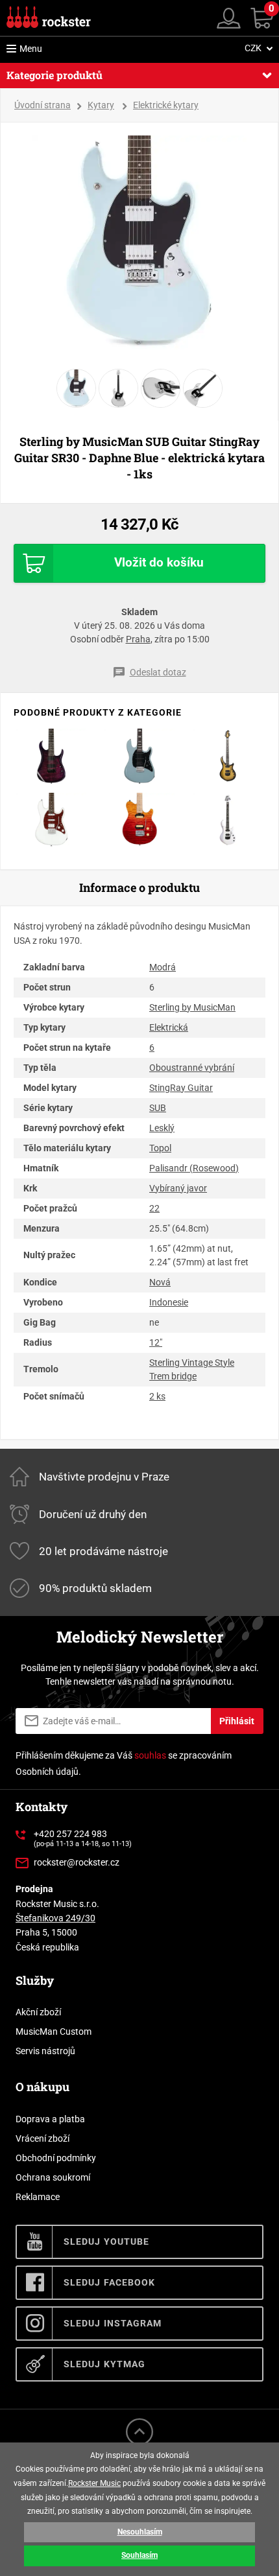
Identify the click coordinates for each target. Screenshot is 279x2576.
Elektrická (169, 1027)
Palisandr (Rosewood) (194, 1168)
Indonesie (169, 1302)
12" (156, 1342)
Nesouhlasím (140, 2532)
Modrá (163, 967)
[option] (140, 242)
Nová (160, 1282)
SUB (158, 1108)
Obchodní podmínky (56, 2158)
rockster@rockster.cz (77, 1862)
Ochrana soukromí (53, 2177)
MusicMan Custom (54, 2032)
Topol (160, 1148)
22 (154, 1208)
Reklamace (38, 2197)
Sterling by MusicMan (192, 1007)
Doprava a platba (50, 2119)
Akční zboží (38, 2012)
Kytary (101, 105)
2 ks (157, 1396)
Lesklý (162, 1128)
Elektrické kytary (166, 105)
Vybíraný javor (178, 1188)
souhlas (150, 1755)
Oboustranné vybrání (192, 1068)
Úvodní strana (42, 105)
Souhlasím (139, 2555)
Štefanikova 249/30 (55, 1918)
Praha (138, 639)
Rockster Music (94, 2483)
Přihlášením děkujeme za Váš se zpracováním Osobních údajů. (124, 1763)
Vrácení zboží (42, 2138)
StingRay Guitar (181, 1088)
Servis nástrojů (45, 2051)
